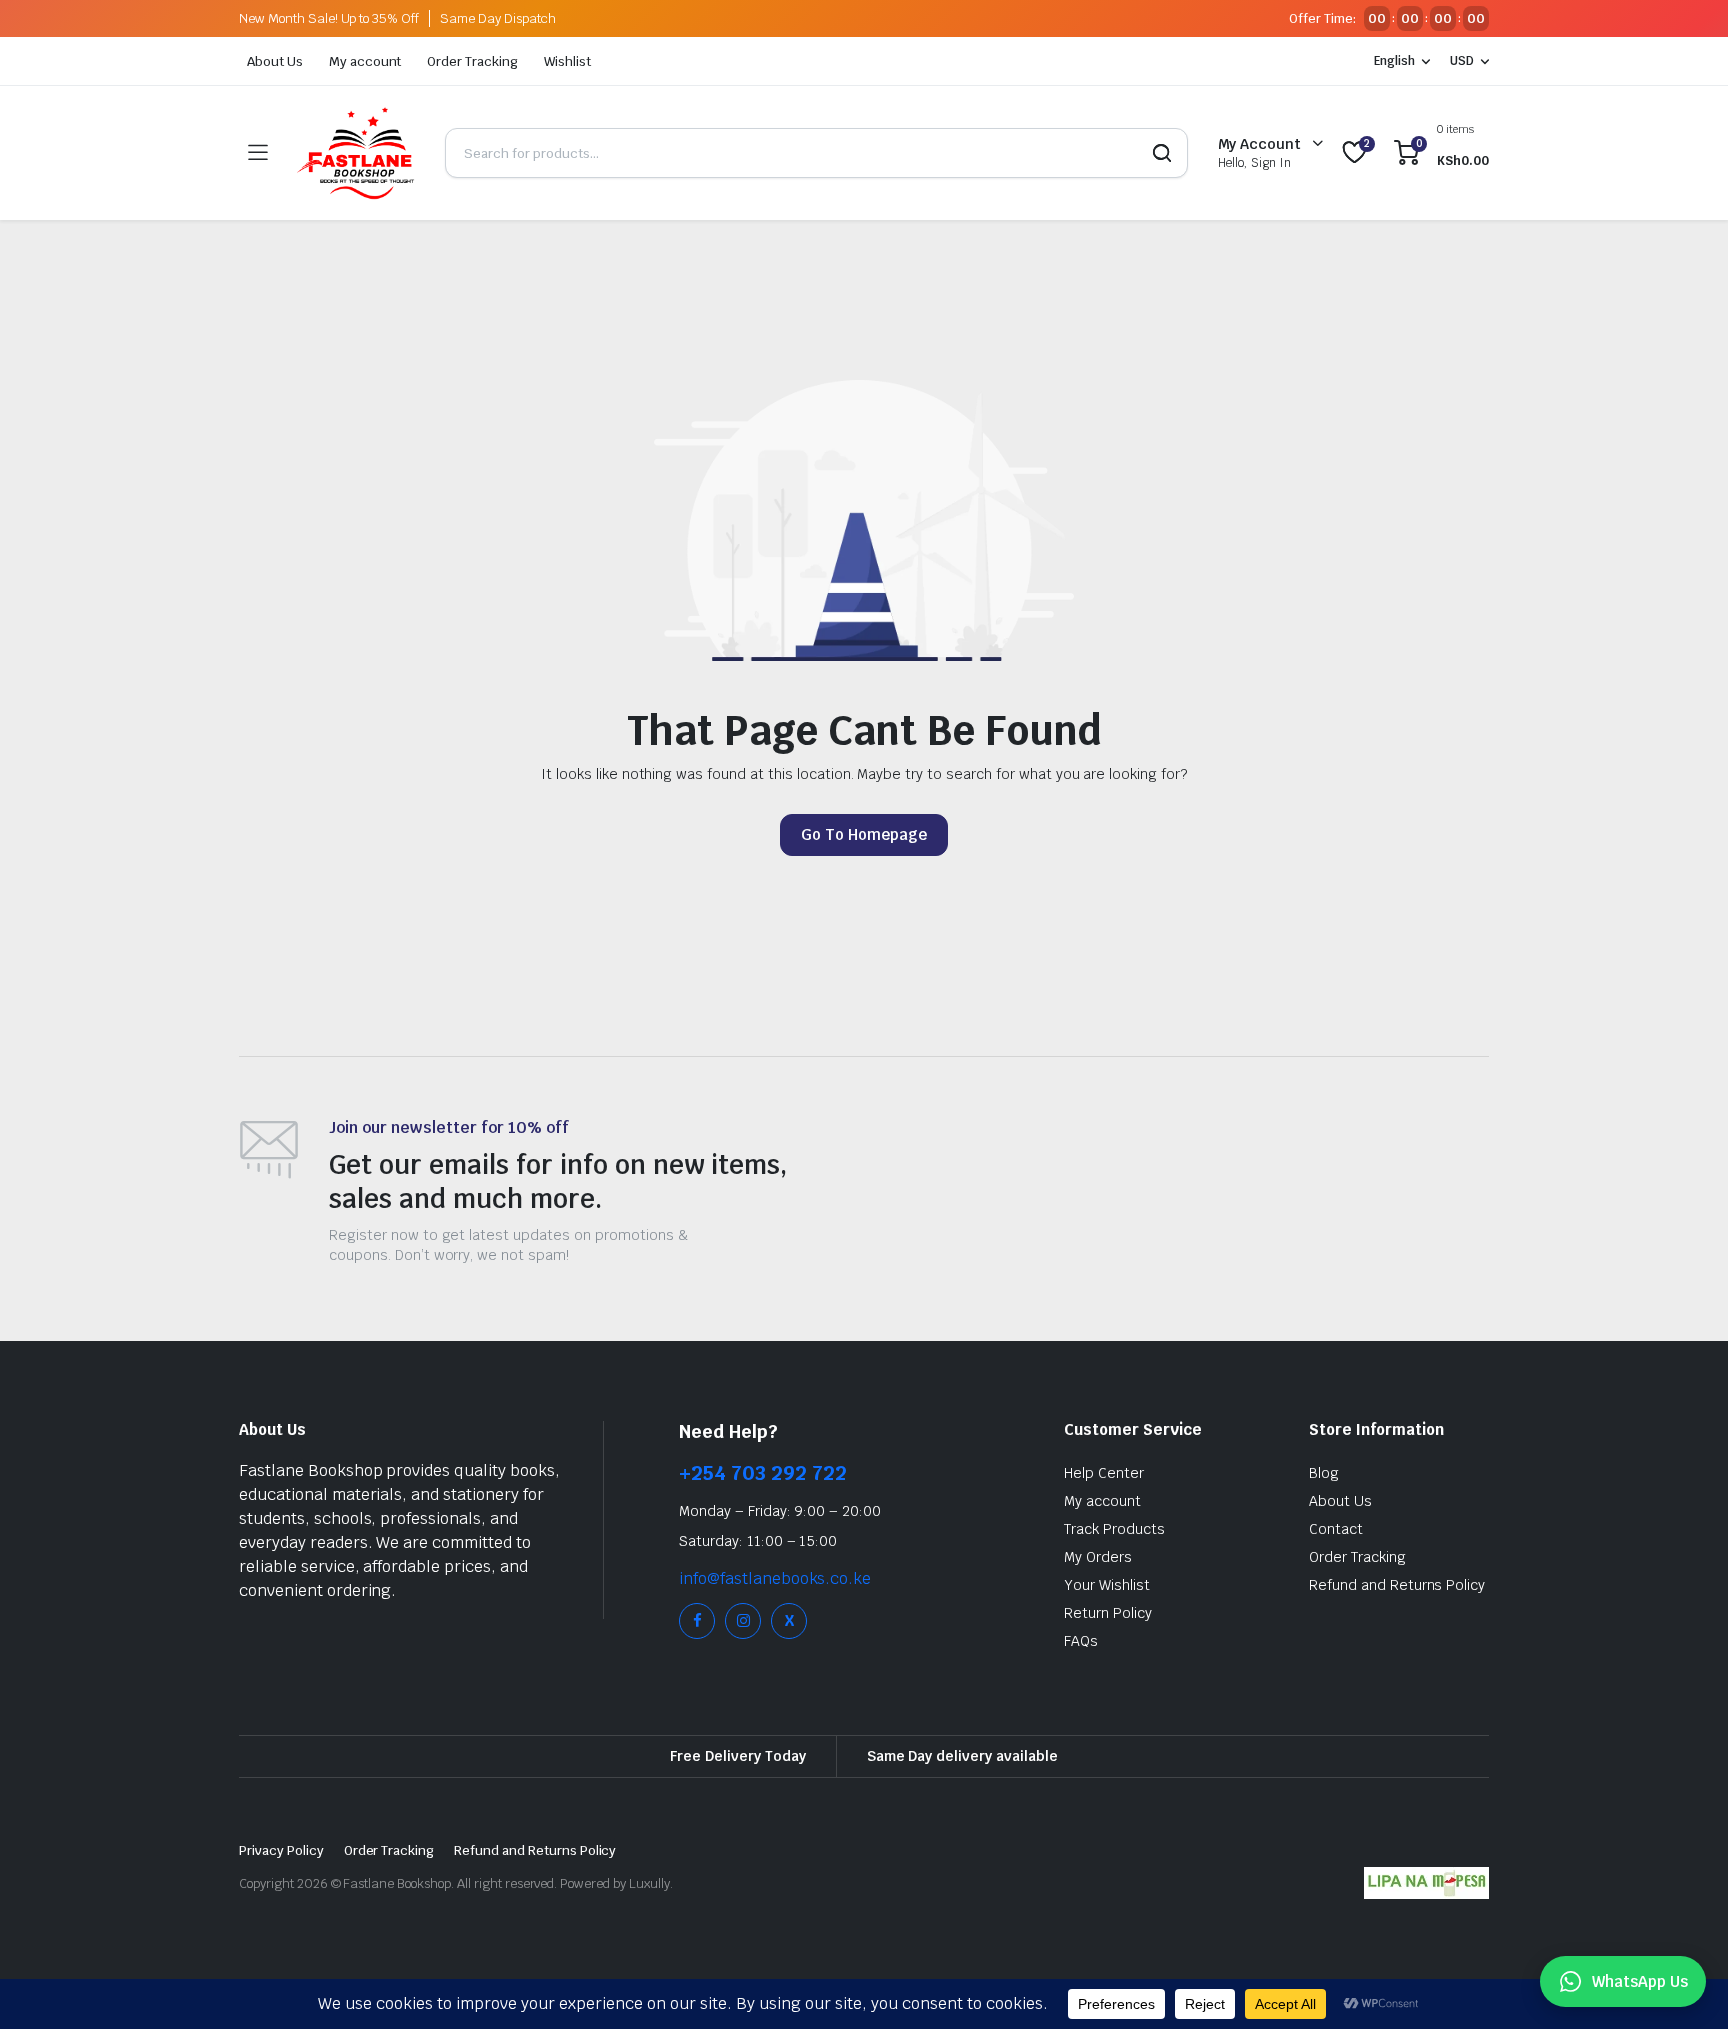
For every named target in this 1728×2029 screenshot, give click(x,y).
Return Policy (1108, 1613)
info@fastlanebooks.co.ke (775, 1578)
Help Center (1104, 1473)
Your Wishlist (1107, 1585)
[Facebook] (697, 1621)
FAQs (1081, 1641)
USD (1462, 61)
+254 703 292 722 (763, 1473)
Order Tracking (472, 61)
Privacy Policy (281, 1850)
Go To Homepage (864, 834)
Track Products (1114, 1529)
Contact (1336, 1529)
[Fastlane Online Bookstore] (356, 153)
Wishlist (567, 61)
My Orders (1098, 1557)
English (1394, 61)
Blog (1324, 1473)
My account (365, 61)
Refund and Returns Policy (1397, 1585)
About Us (275, 61)
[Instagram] (743, 1621)
